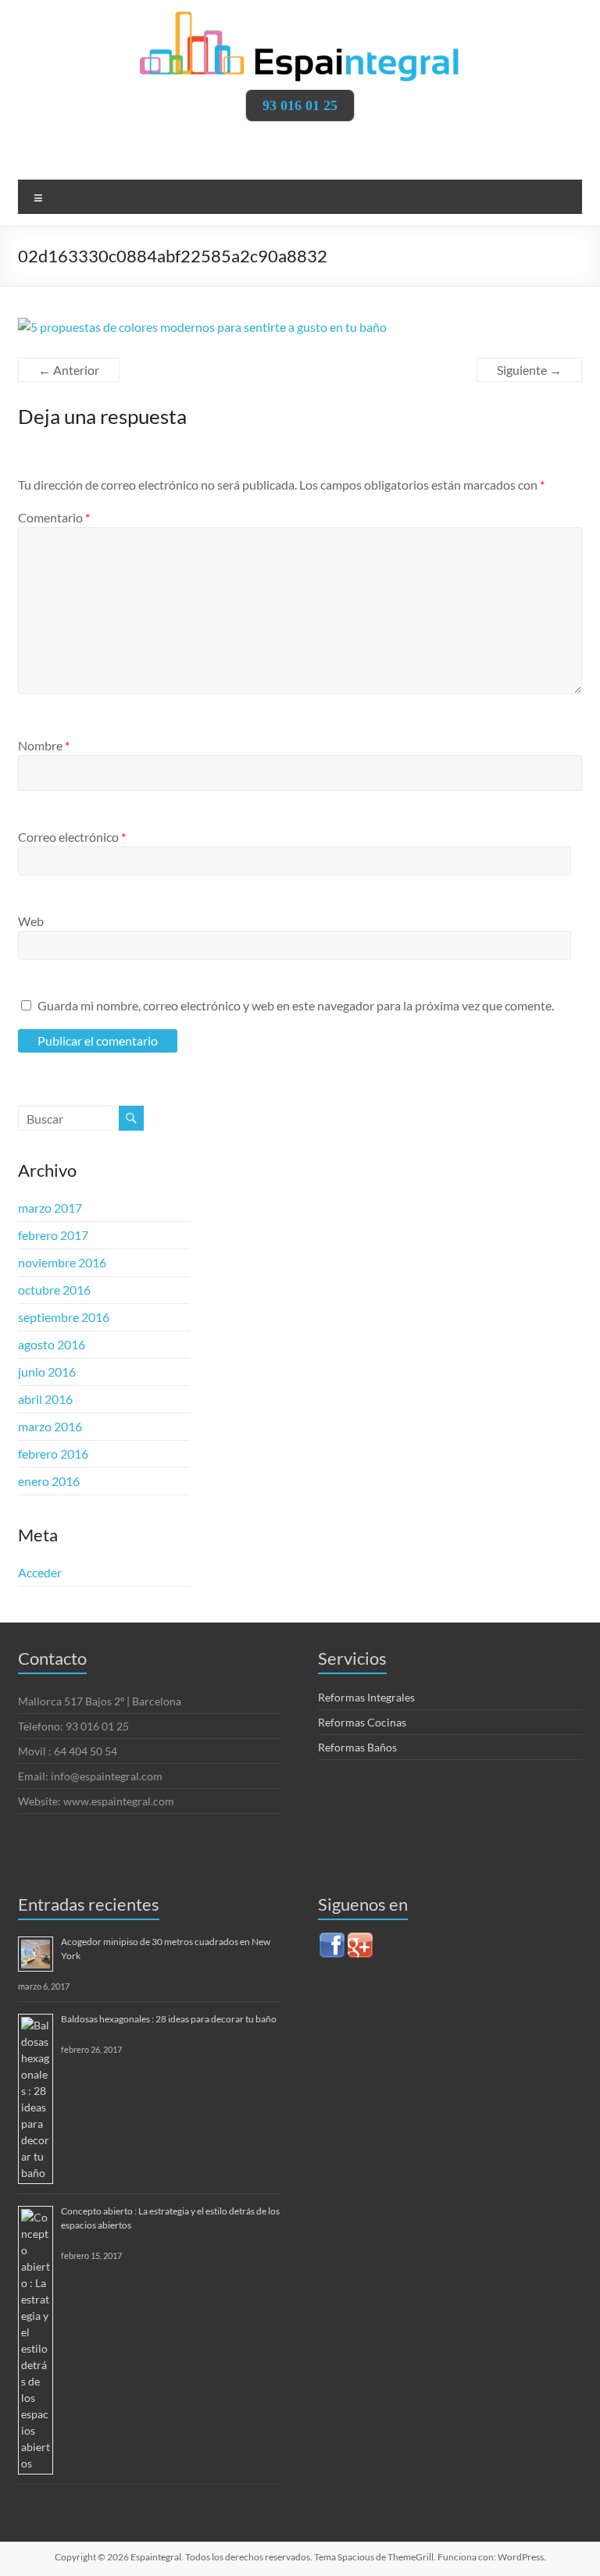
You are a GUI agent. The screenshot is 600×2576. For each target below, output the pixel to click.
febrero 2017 (53, 1235)
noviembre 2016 (62, 1262)
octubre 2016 (54, 1290)
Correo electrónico (72, 837)
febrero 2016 (53, 1454)
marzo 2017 (50, 1208)
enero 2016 (49, 1481)
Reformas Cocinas (362, 1722)
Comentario (54, 517)
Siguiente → (529, 370)
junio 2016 (47, 1372)
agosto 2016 (52, 1344)
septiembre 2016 (64, 1317)
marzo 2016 (50, 1426)
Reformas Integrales (366, 1697)
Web (31, 921)
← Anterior (69, 370)
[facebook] (332, 1938)
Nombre (44, 745)
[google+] (360, 1938)
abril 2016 (45, 1399)
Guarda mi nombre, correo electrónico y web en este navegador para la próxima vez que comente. (296, 1005)
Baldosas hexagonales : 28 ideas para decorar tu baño (169, 2019)
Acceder (40, 1572)
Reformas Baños (357, 1747)
